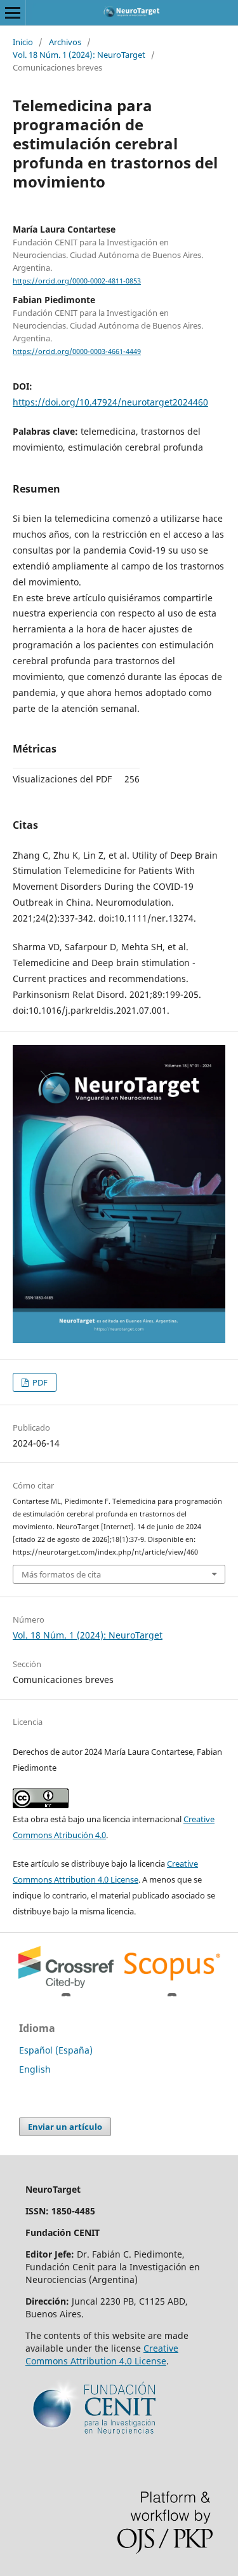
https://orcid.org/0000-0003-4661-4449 (77, 351)
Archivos (65, 42)
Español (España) (56, 2050)
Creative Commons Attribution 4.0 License (102, 2355)
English (35, 2069)
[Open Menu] (13, 13)
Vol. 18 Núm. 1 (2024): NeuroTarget (79, 55)
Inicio (23, 42)
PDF (39, 1382)
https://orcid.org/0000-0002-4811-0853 (77, 281)
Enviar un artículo (65, 2127)
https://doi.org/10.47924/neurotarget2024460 (110, 402)
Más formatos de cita (61, 1574)
